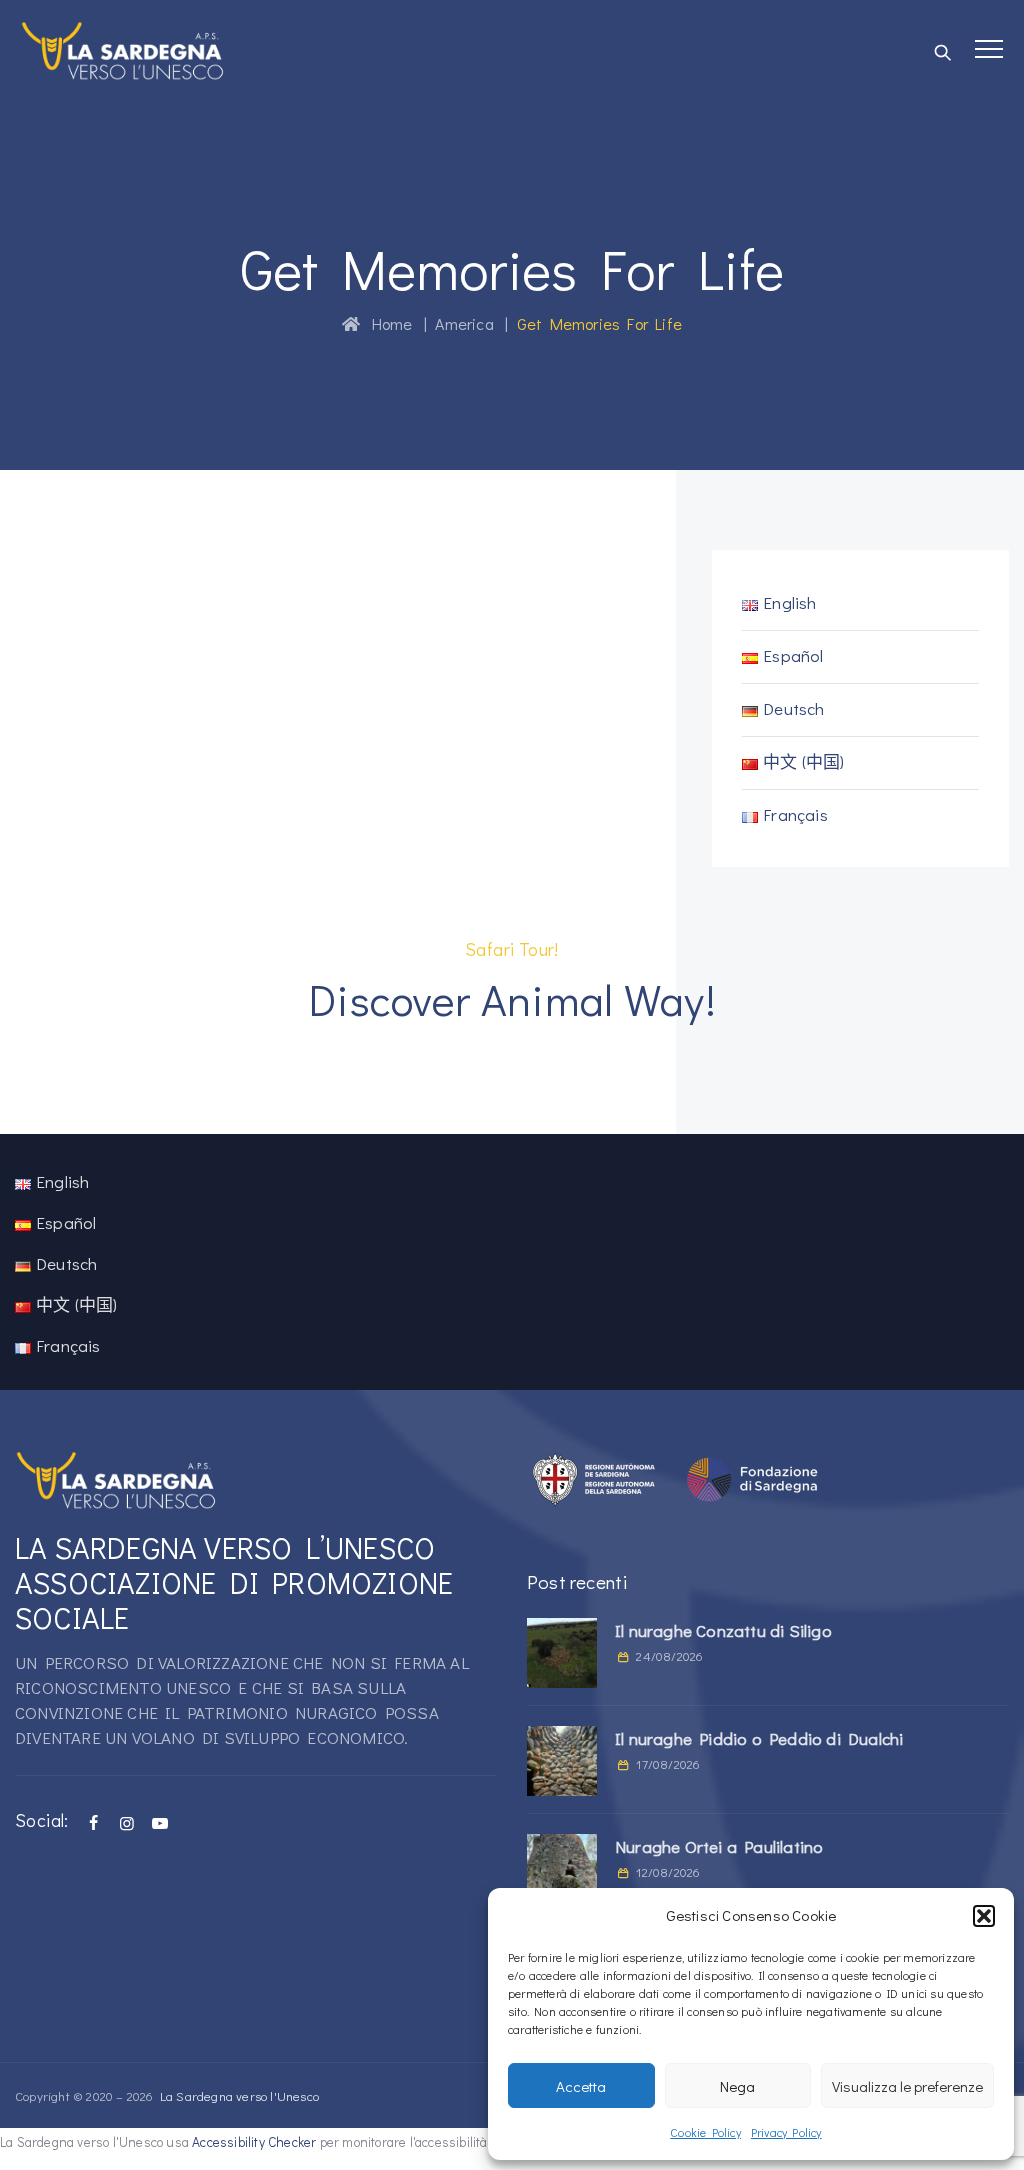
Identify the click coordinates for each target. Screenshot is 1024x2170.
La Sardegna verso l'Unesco (239, 2095)
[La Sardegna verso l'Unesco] (123, 50)
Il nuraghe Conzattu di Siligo (723, 1630)
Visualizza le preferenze (907, 2086)
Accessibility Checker (254, 2142)
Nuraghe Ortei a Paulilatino (719, 1846)
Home (386, 323)
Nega (737, 2086)
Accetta (581, 2086)
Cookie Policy (705, 2132)
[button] (984, 1916)
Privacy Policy (786, 2132)
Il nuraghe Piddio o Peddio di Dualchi (759, 1738)
